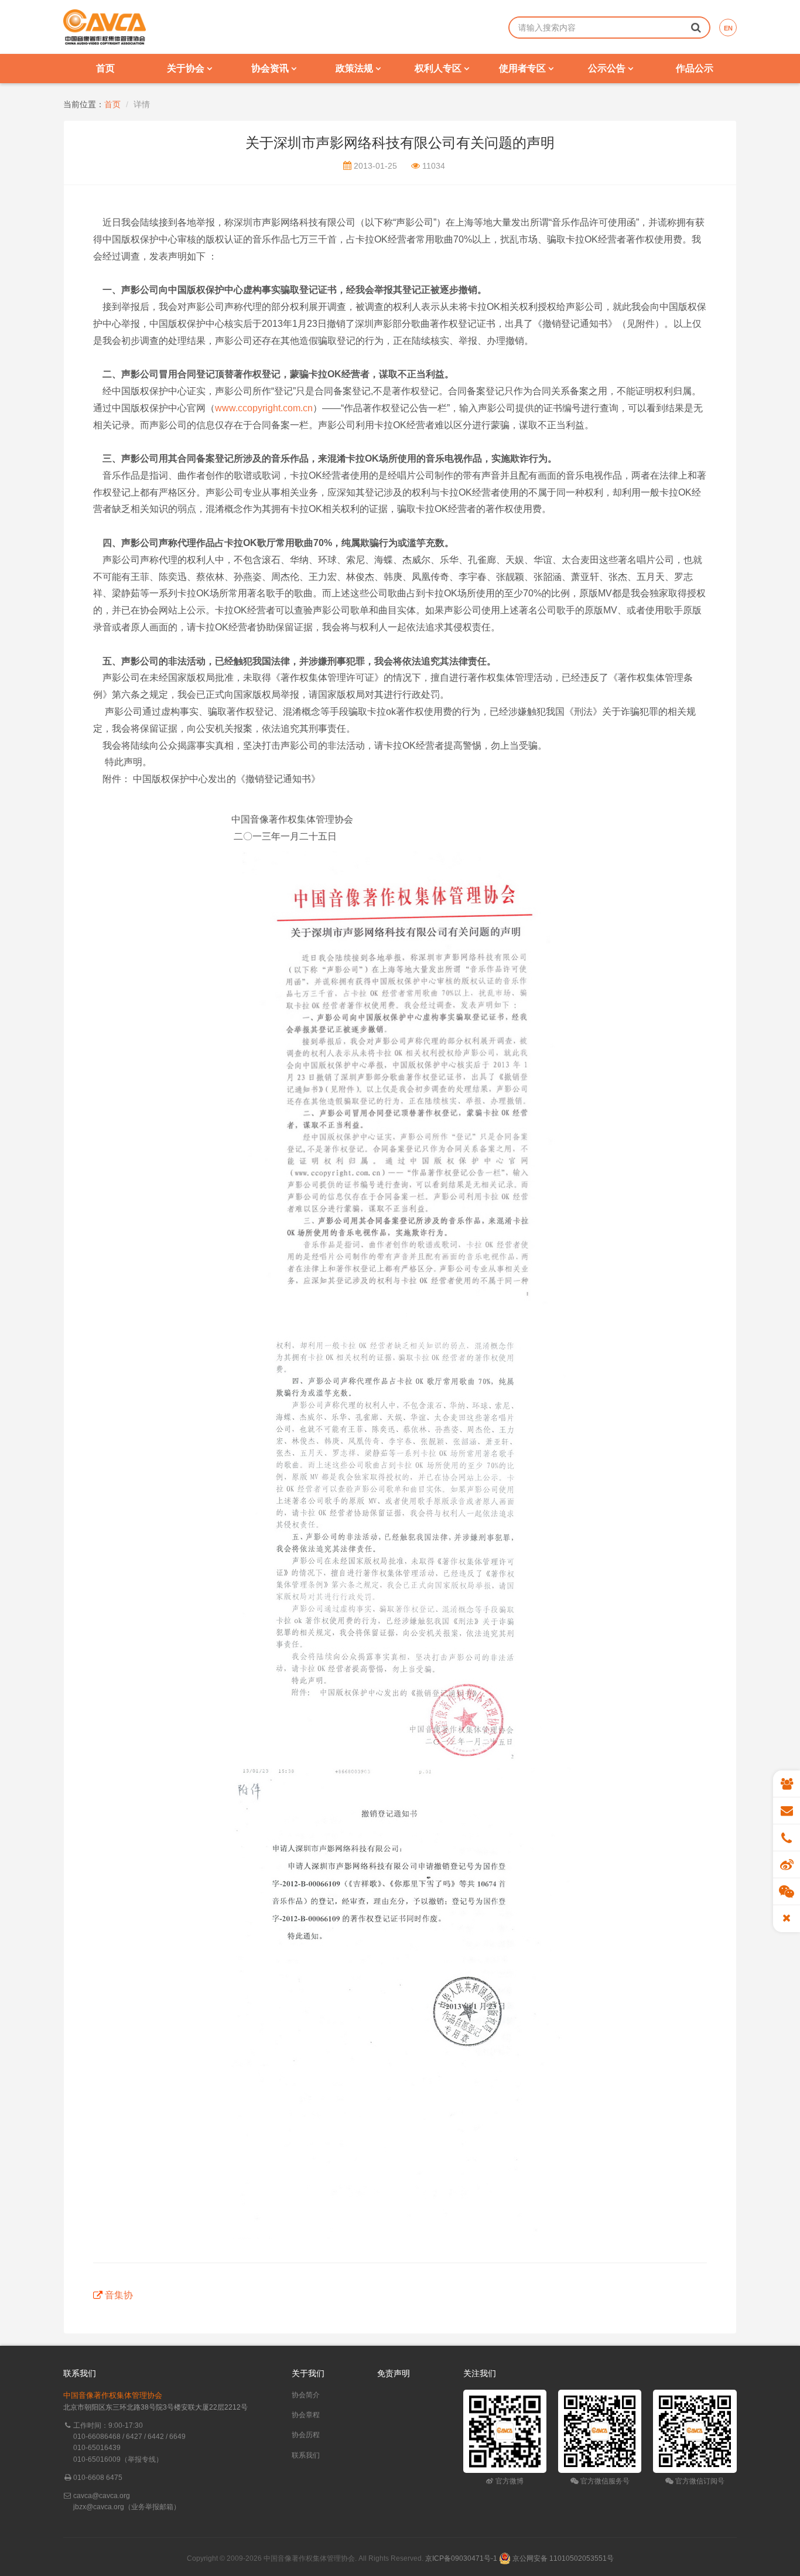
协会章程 (306, 2415)
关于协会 (187, 68)
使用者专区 (524, 68)
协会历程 (306, 2435)
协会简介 (306, 2395)
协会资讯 (271, 68)
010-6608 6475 (98, 2478)
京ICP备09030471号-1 (461, 2558)
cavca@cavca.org (102, 2496)
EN (728, 28)
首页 (105, 68)
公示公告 (608, 68)
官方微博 (509, 2481)
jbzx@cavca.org (99, 2507)
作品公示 (695, 68)
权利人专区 (439, 68)
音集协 (119, 2295)
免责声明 (394, 2373)
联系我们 (306, 2455)
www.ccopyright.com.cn (264, 408)
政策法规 (355, 68)
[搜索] (696, 27)
